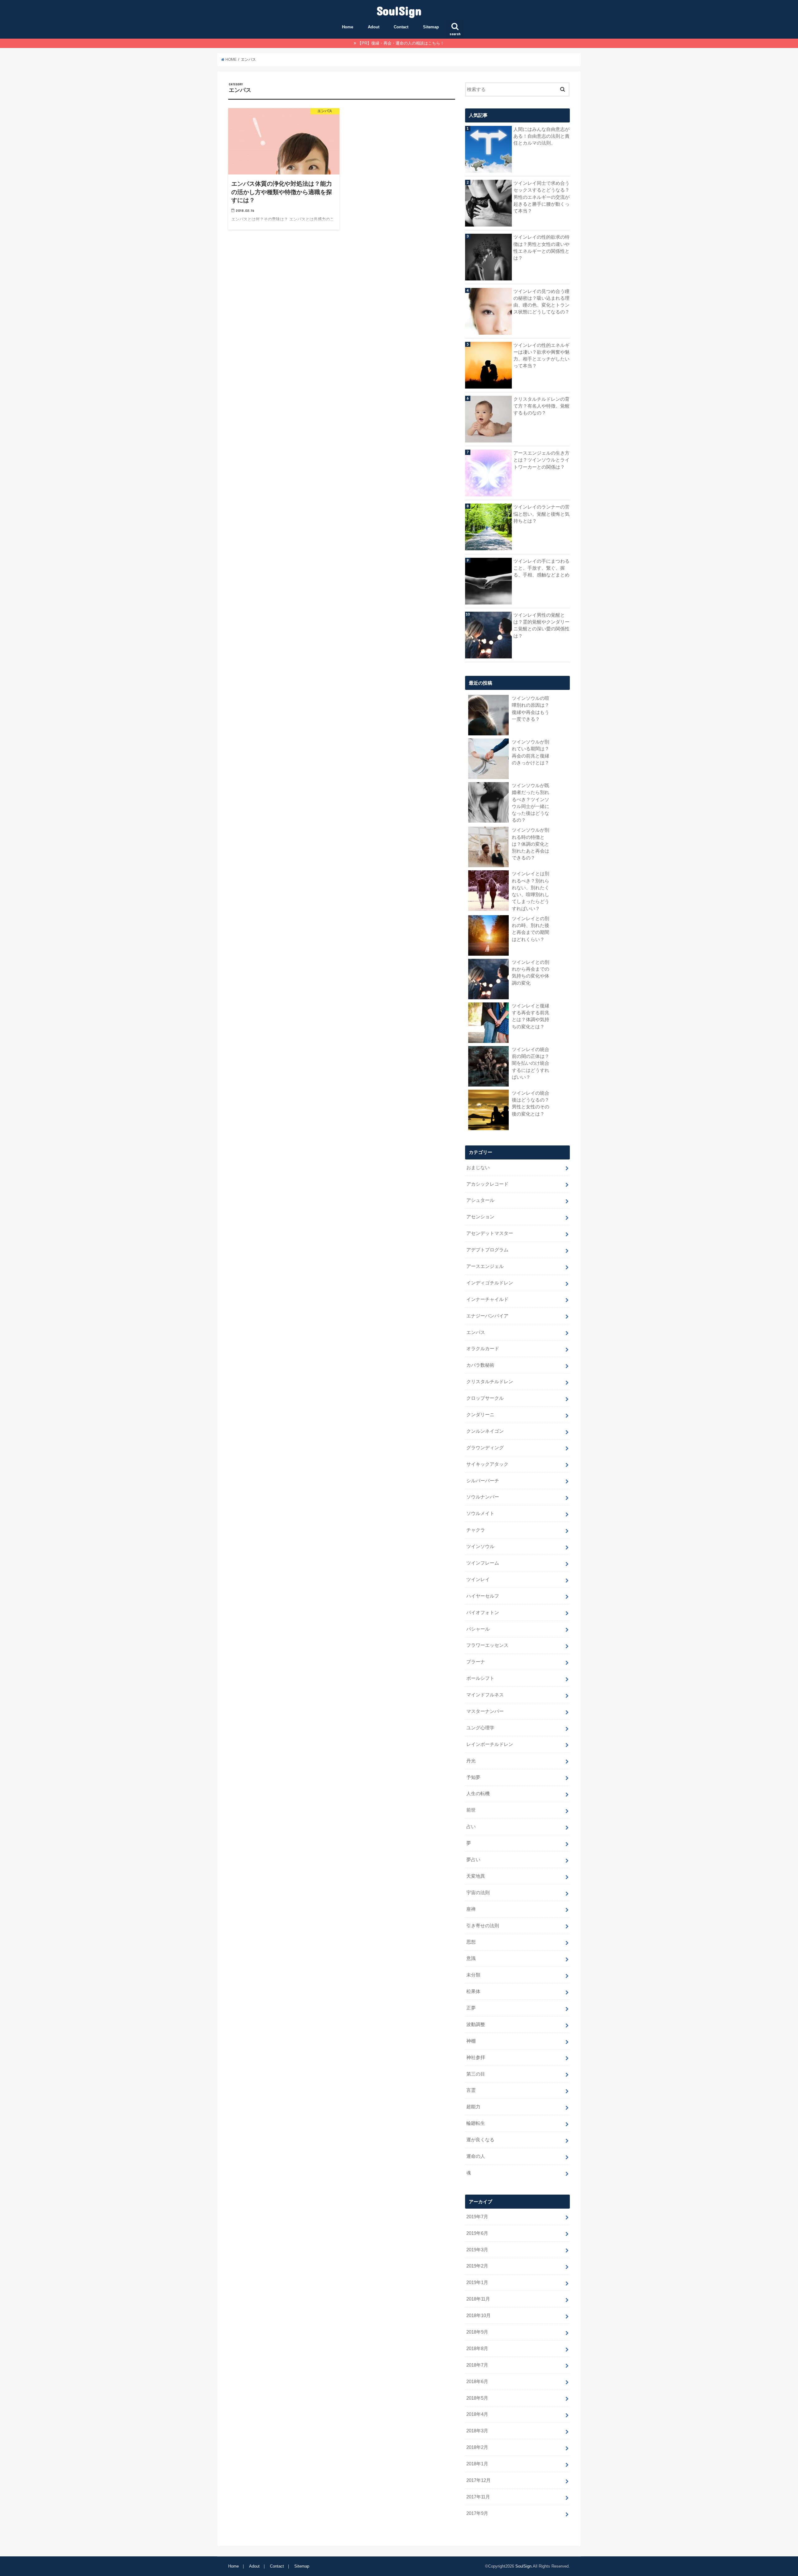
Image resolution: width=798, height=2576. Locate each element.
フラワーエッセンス (487, 1645)
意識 (471, 1958)
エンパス (476, 1332)
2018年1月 (477, 2464)
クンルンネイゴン (485, 1431)
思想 (471, 1942)
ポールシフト (480, 1678)
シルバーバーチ (483, 1481)
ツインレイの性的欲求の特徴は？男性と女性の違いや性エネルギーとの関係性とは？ (541, 248)
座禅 (471, 1909)
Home (348, 27)
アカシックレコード (487, 1184)
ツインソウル (480, 1546)
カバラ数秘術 (480, 1365)
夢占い (473, 1860)
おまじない (478, 1168)
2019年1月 (477, 2282)
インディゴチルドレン (490, 1283)
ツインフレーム (483, 1563)
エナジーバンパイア (487, 1316)
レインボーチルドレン (490, 1744)
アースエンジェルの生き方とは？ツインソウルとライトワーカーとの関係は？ (541, 460)
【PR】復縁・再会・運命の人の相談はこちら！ (401, 43)
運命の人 (476, 2156)
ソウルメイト (480, 1513)
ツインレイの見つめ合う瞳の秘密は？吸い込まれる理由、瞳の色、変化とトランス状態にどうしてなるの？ (541, 302)
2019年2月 (477, 2266)
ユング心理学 (480, 1728)
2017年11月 (478, 2497)
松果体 (473, 1991)
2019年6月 (477, 2233)
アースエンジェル (485, 1266)
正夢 (471, 2008)
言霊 (471, 2090)
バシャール (478, 1629)
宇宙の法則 (478, 1893)
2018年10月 (478, 2316)
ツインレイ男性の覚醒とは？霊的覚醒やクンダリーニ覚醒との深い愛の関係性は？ (541, 626)
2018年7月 (477, 2365)
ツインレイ (478, 1580)
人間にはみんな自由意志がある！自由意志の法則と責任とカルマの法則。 (541, 136)
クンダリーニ (480, 1415)
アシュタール (480, 1200)
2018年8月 (477, 2349)
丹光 (471, 1761)
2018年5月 (477, 2398)
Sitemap (431, 27)
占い (471, 1827)
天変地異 (476, 1876)
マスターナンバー (485, 1711)
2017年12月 (478, 2480)
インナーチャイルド (487, 1299)
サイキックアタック (487, 1464)
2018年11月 (478, 2299)
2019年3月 (477, 2250)
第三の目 (476, 2074)
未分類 (473, 1975)
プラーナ (476, 1662)
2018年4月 (477, 2414)
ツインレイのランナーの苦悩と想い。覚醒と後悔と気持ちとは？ (541, 514)
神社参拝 (476, 2057)
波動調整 (476, 2024)
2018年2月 (477, 2447)
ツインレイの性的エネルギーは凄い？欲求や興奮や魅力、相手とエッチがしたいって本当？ (541, 356)
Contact (401, 27)
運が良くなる (480, 2140)
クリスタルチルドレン (490, 1382)
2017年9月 (477, 2513)
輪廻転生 (476, 2123)
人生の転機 (478, 1794)
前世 (471, 1810)
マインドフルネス (485, 1695)
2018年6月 (477, 2382)
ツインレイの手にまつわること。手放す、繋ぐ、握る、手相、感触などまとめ (541, 568)
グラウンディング (485, 1448)
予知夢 (473, 1777)
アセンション (480, 1217)
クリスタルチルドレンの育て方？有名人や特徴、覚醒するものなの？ (541, 406)
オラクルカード (483, 1349)
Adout (374, 27)
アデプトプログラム (487, 1250)
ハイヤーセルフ (483, 1596)
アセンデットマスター (490, 1233)
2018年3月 (477, 2431)
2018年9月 (477, 2332)
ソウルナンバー (483, 1497)
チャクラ (476, 1530)
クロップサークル (485, 1398)
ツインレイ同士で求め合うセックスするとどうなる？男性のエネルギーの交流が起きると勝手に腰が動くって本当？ (541, 197)
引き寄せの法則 (483, 1926)
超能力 (473, 2107)
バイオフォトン (483, 1613)
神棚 (471, 2041)
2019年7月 (477, 2217)
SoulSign (399, 10)
